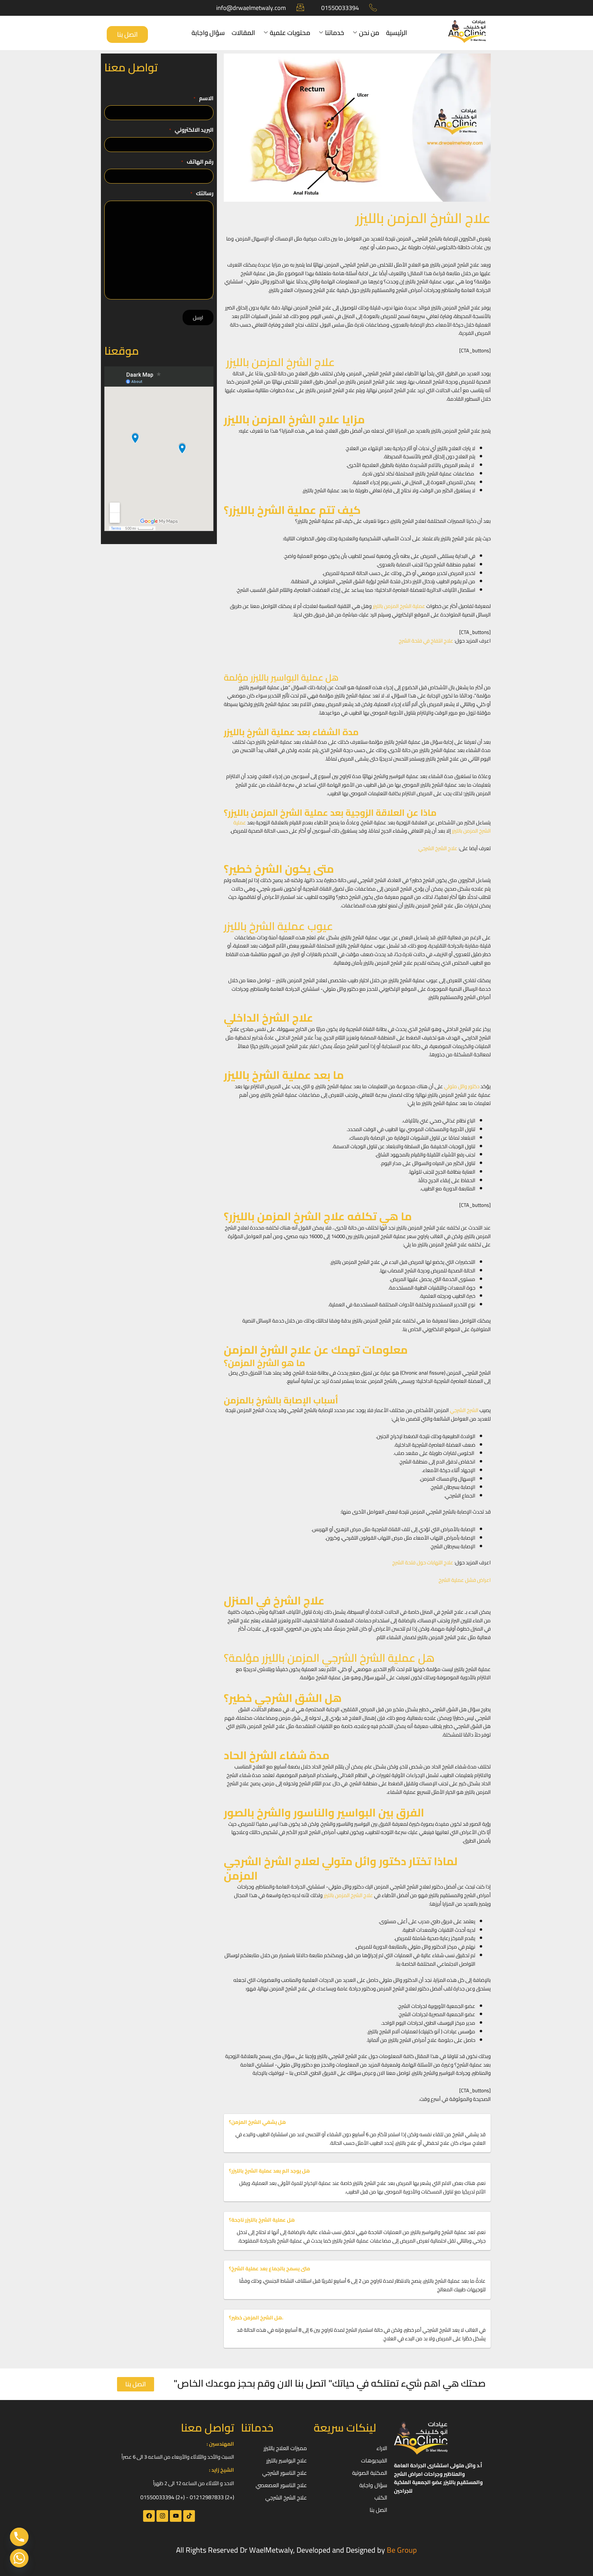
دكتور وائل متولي (462, 1086)
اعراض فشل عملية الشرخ (465, 1580)
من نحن (369, 33)
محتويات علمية (290, 33)
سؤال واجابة (208, 33)
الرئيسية (397, 33)
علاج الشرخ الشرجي (438, 848)
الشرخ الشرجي (464, 1410)
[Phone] (19, 2537)
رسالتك (202, 193)
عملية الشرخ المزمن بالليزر (399, 606)
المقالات (243, 33)
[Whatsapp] (19, 2558)
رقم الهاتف (197, 162)
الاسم (204, 98)
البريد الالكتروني (191, 130)
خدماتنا (335, 33)
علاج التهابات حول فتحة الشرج (423, 1562)
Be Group (402, 2550)
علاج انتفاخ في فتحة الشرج (426, 641)
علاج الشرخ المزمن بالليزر (348, 1895)
